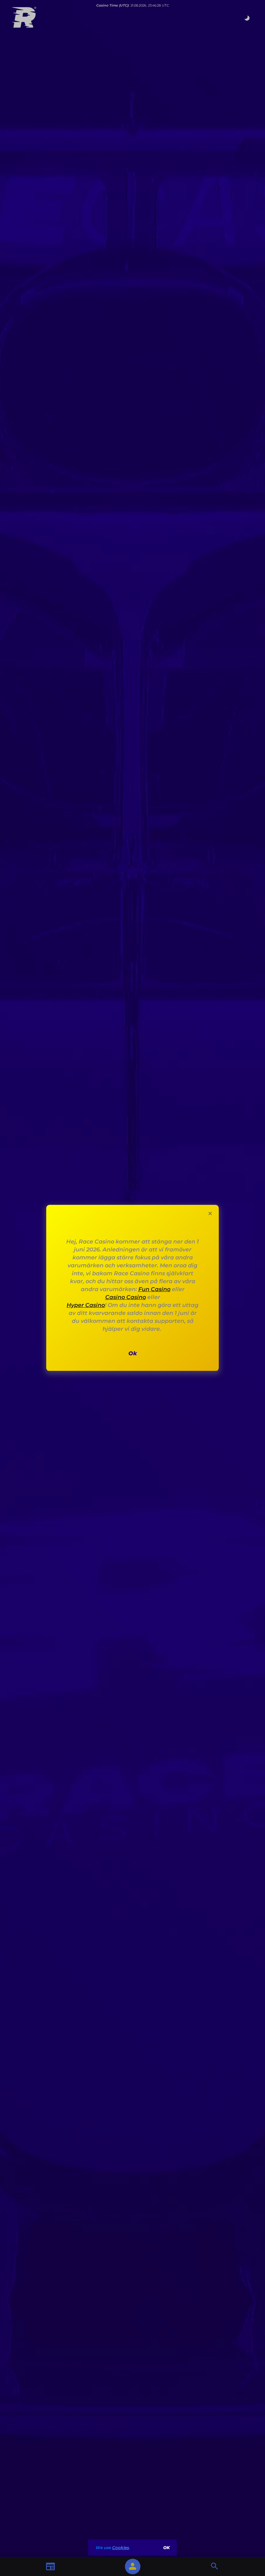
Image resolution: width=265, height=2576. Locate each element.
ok (166, 2548)
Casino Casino (126, 1297)
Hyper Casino (86, 1305)
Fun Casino (154, 1289)
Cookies (121, 2548)
